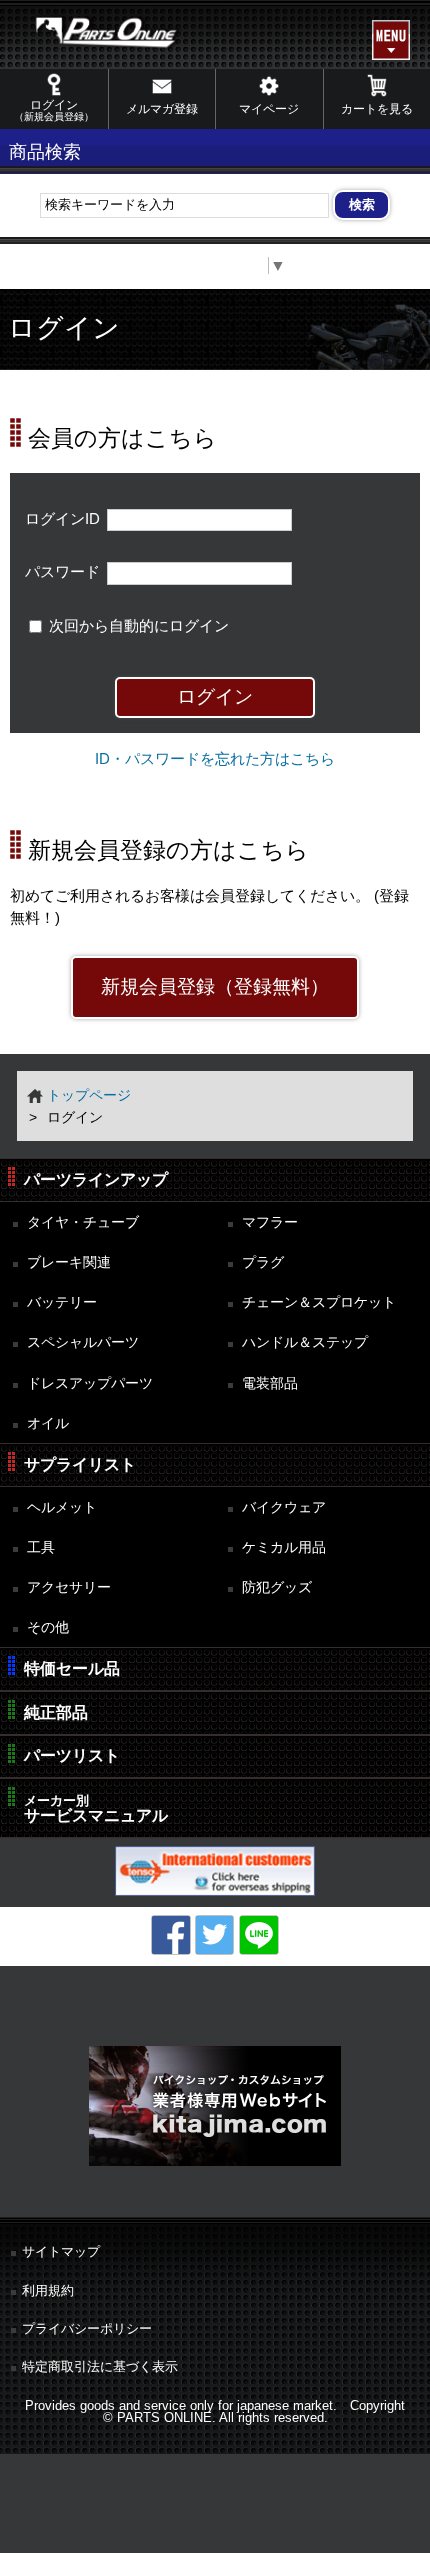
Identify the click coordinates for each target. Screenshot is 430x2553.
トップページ (89, 1095)
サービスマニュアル (96, 1808)
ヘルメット (62, 1507)
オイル (48, 1423)
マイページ (269, 109)
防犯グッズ (277, 1587)
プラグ (263, 1262)
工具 (41, 1547)
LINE (259, 1935)
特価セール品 (72, 1668)
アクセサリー (69, 1587)
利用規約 (48, 2290)
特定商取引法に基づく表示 (100, 2366)
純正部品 (56, 1712)
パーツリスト (72, 1755)
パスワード (62, 572)
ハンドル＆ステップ (305, 1342)
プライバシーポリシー (87, 2328)
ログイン (54, 110)
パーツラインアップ (96, 1179)
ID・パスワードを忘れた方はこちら (215, 759)
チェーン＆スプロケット (319, 1302)
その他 (48, 1627)
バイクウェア (284, 1507)
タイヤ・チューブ (83, 1222)
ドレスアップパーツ (90, 1383)
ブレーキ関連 (69, 1262)
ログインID (62, 519)
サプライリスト (80, 1464)
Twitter (215, 1935)
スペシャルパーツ (83, 1342)
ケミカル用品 (284, 1547)
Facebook (171, 1935)
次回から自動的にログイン (139, 626)
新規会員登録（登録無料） (215, 986)
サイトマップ (61, 2251)
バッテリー (62, 1302)
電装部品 (270, 1383)
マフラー (270, 1222)
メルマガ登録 (162, 109)
